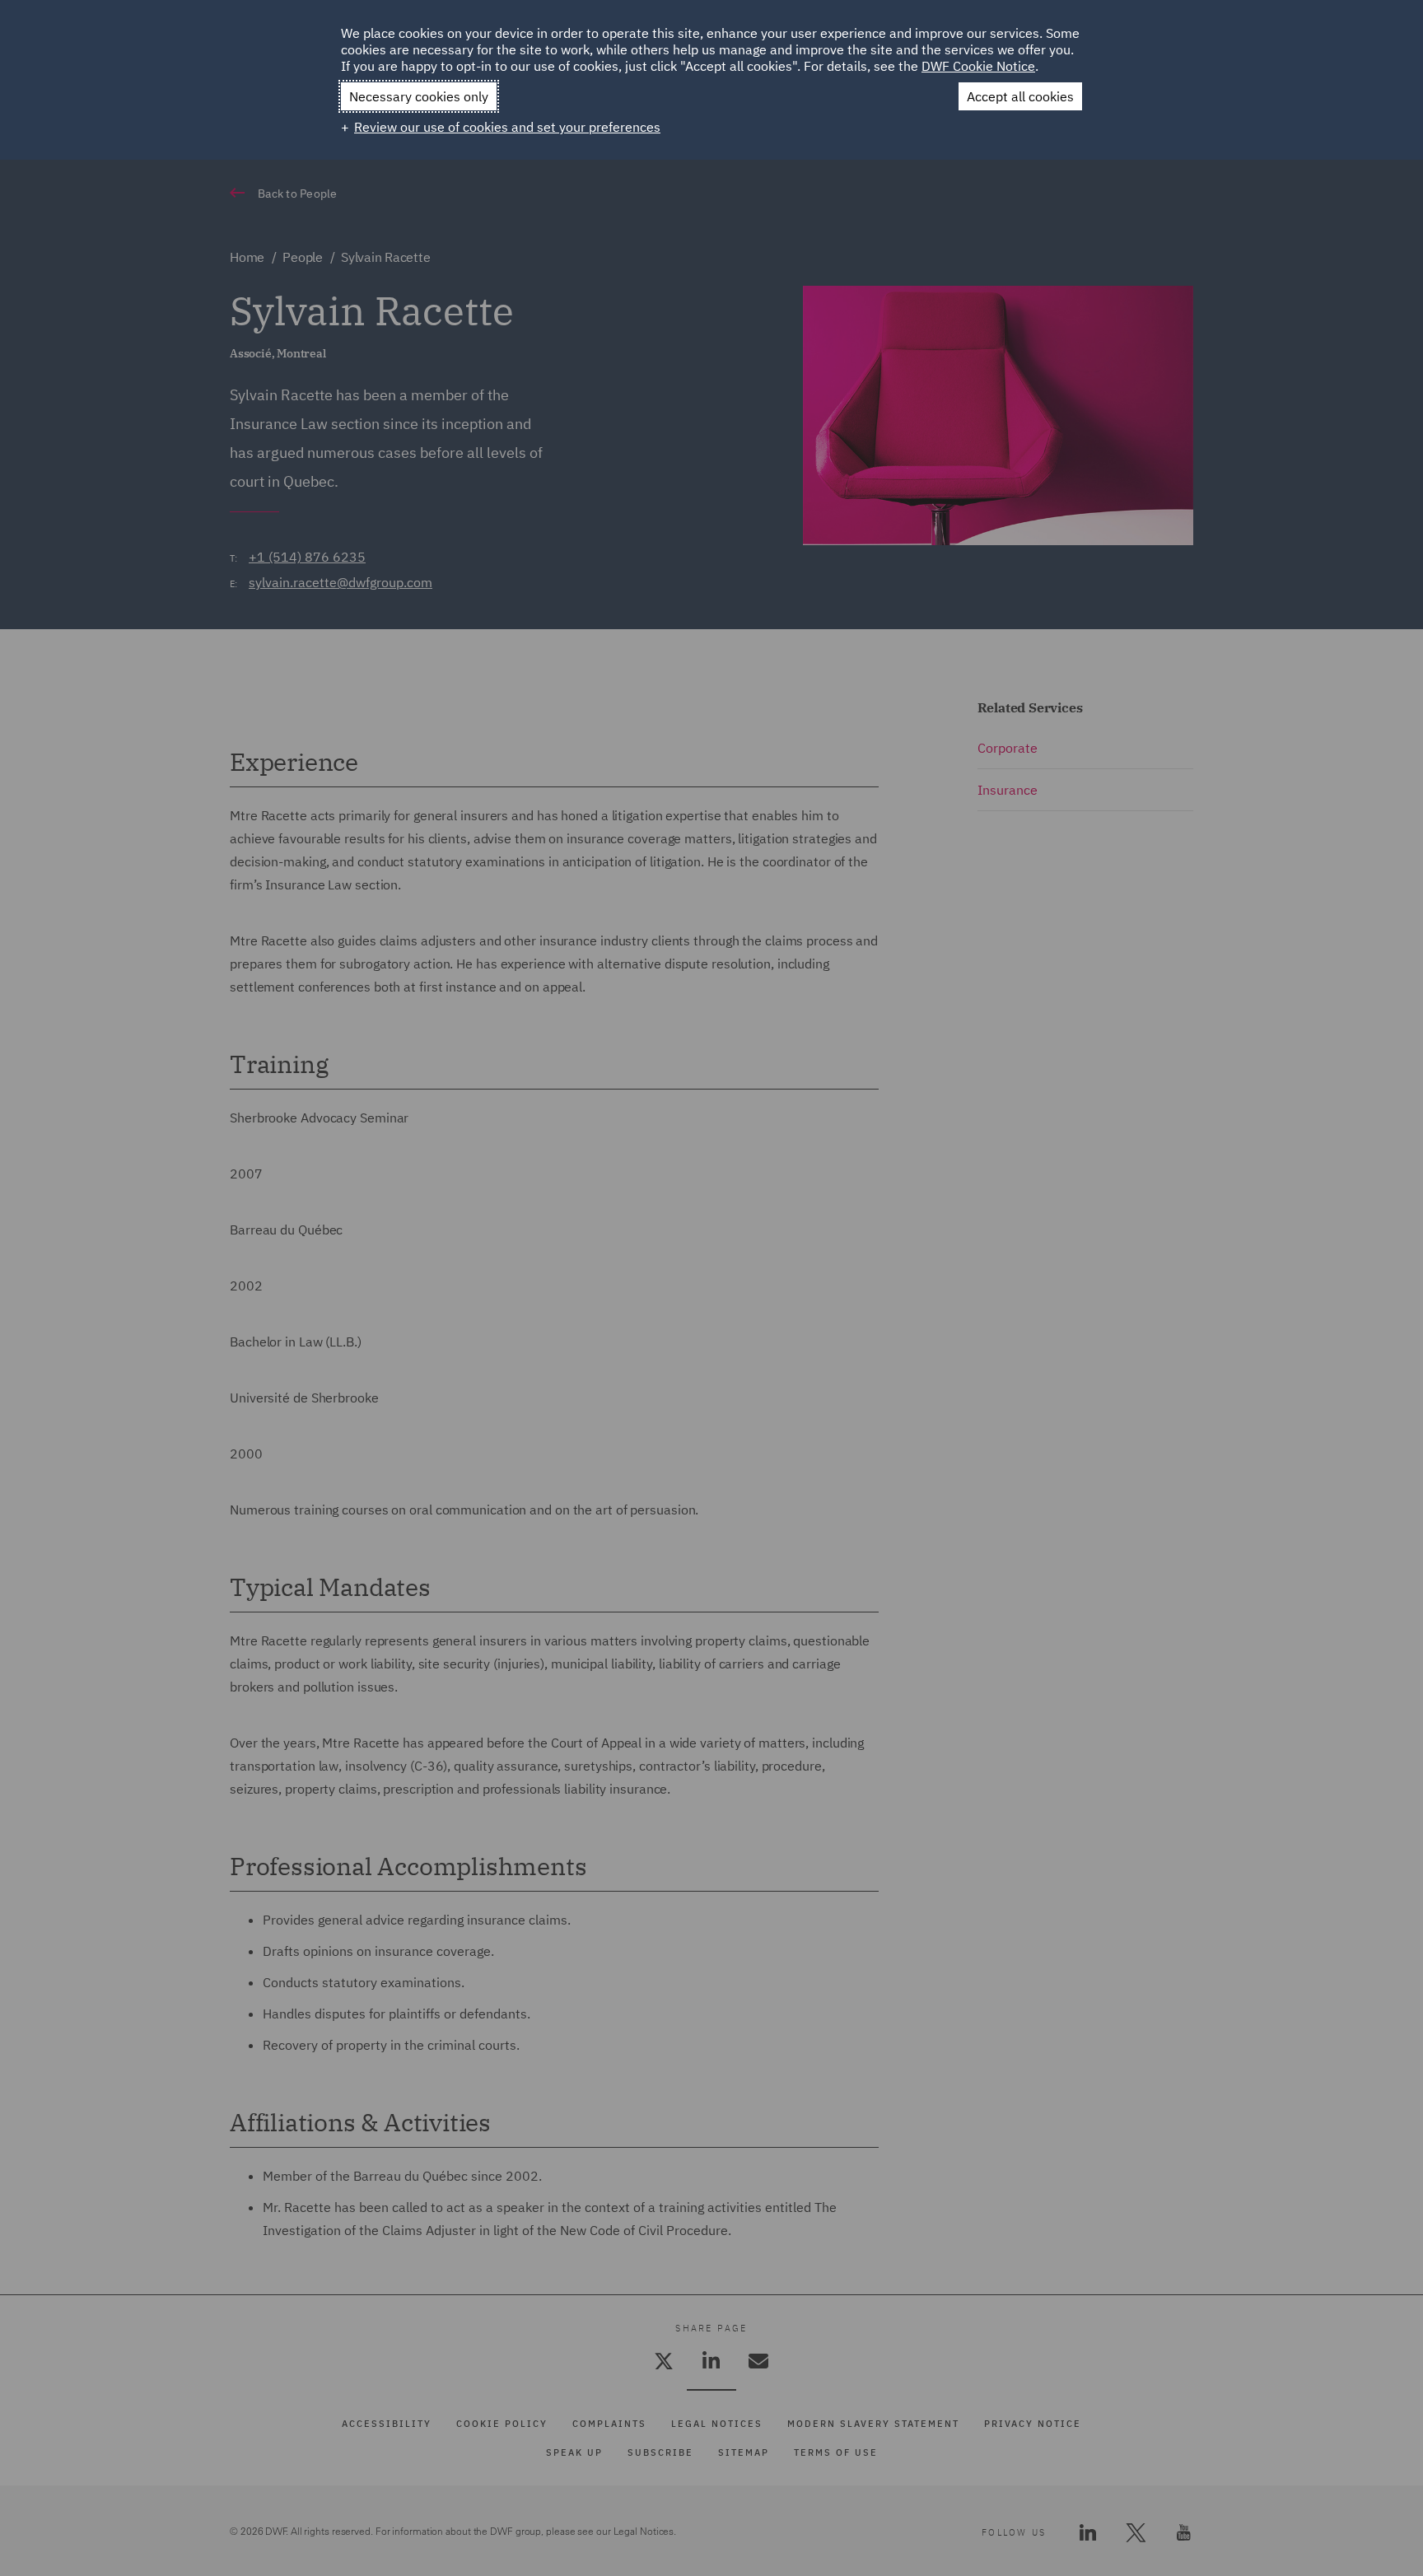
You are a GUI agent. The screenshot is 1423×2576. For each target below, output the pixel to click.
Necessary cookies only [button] (419, 96)
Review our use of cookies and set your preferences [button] (507, 127)
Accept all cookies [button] (1020, 96)
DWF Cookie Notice (978, 66)
